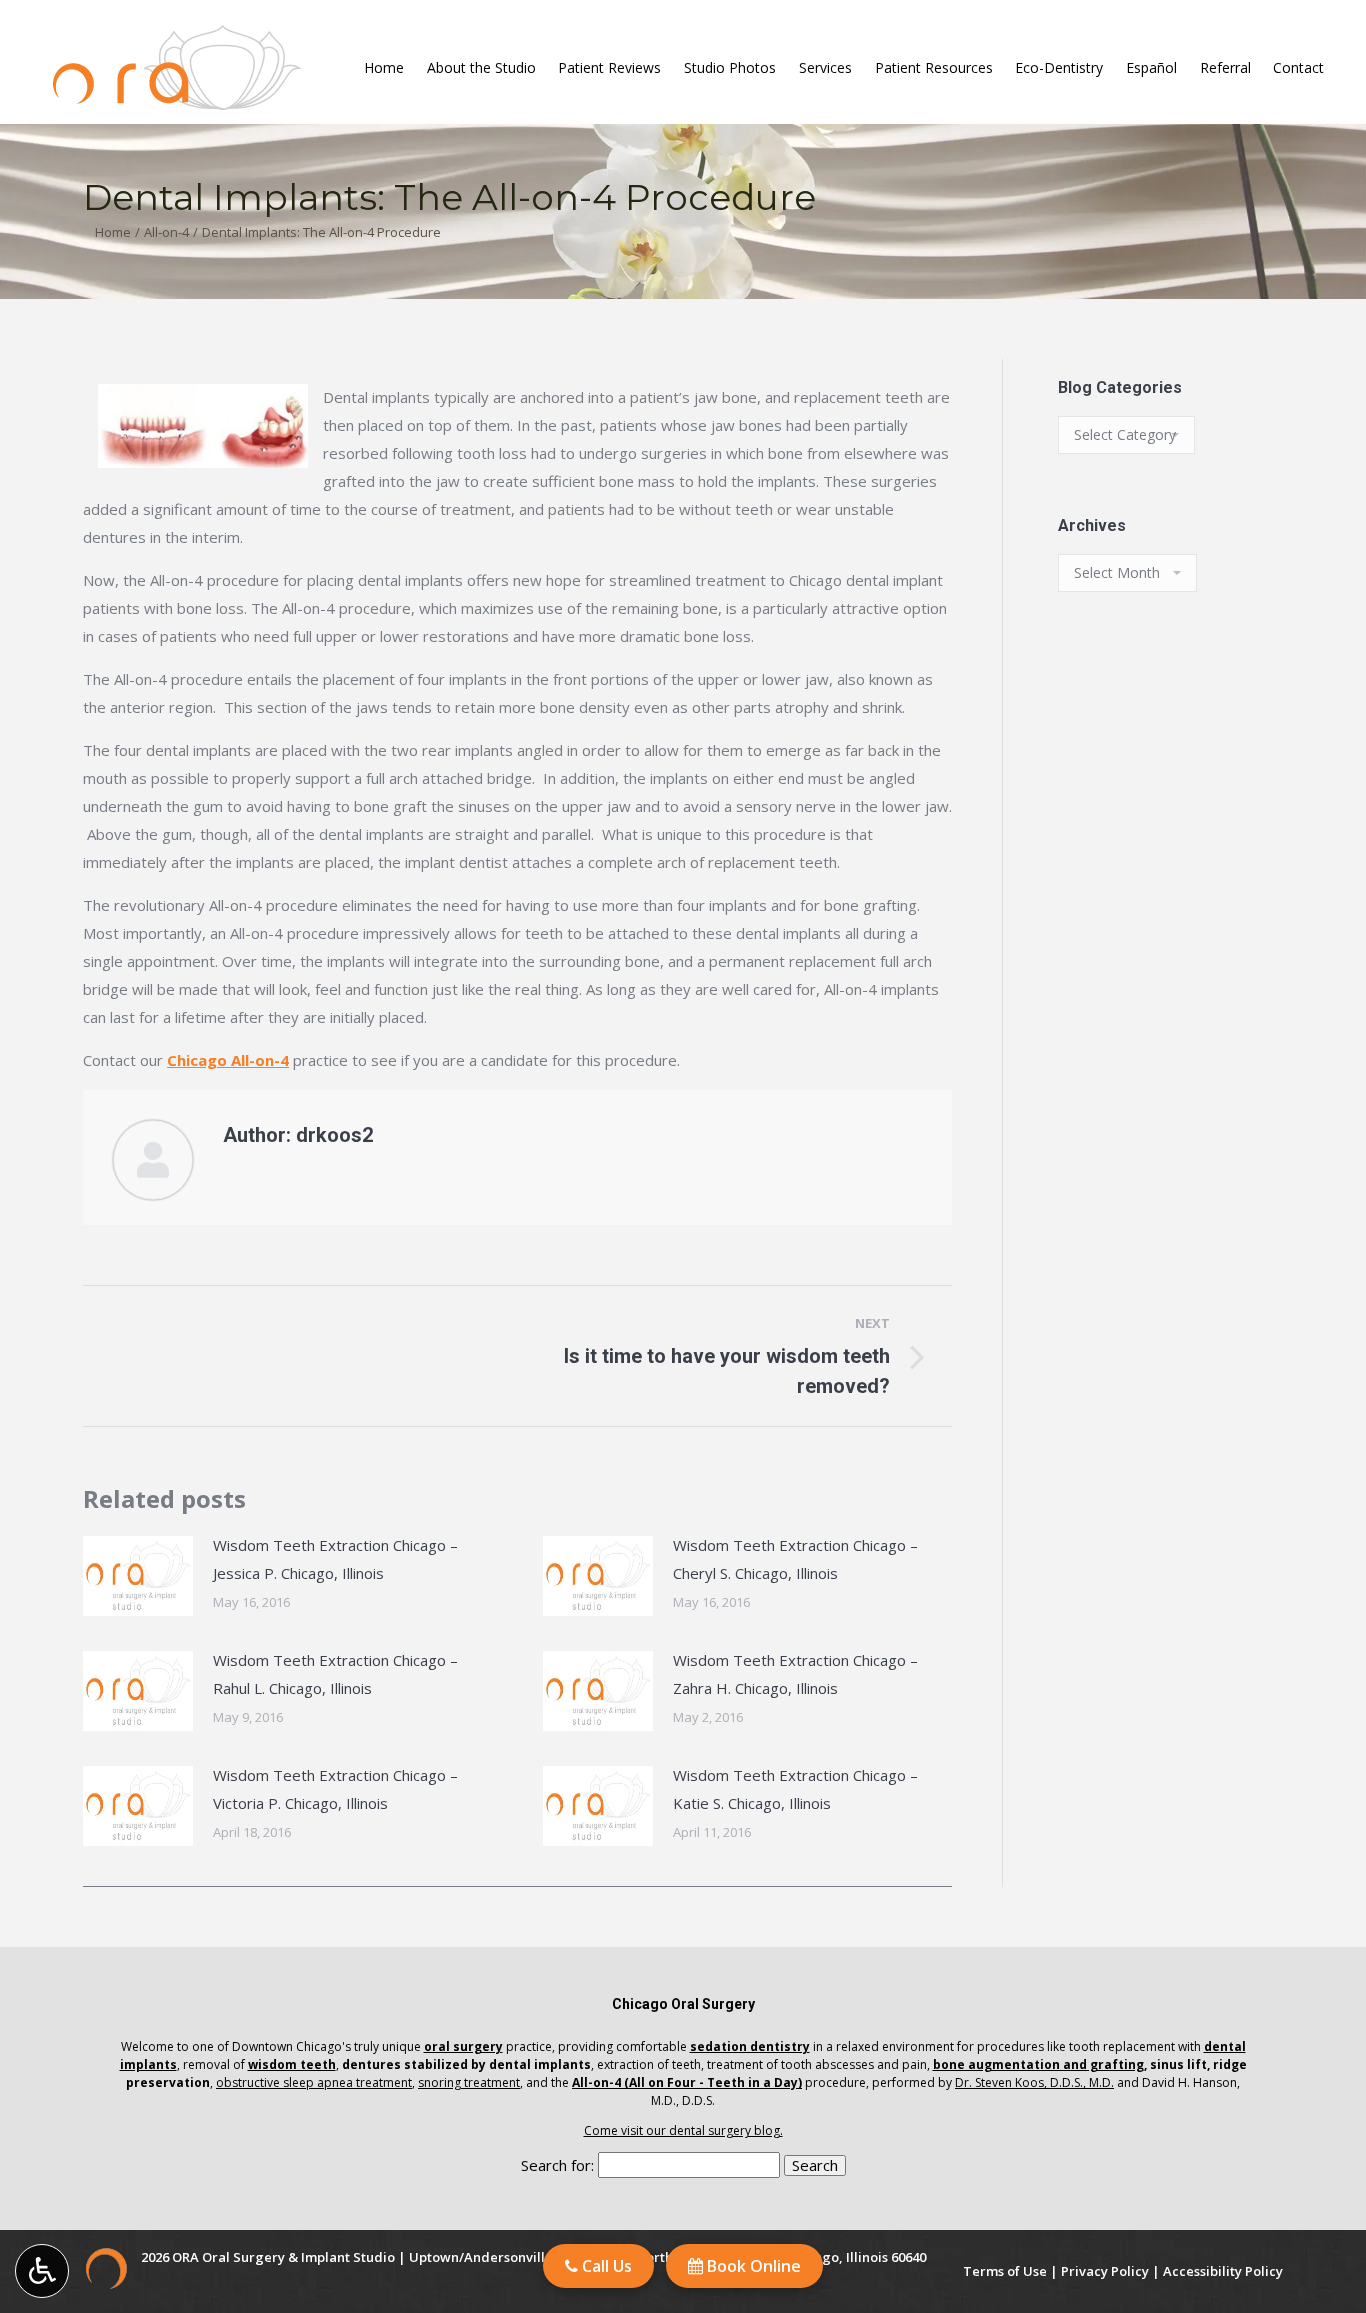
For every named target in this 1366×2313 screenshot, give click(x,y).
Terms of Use (1005, 2271)
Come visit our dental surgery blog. (683, 2130)
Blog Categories (1120, 388)
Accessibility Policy (1223, 2271)
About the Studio (481, 68)
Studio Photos (730, 68)
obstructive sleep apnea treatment (314, 2082)
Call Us (605, 2266)
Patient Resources (934, 68)
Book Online (752, 2266)
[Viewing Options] (42, 2271)
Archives (1092, 526)
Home (384, 68)
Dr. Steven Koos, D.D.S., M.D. (1034, 2082)
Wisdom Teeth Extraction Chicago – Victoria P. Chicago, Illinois (335, 1789)
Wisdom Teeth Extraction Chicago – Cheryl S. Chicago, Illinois (795, 1559)
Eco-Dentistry (1059, 68)
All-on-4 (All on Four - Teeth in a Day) (687, 2082)
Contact (1298, 68)
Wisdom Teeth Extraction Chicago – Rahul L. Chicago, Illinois (335, 1674)
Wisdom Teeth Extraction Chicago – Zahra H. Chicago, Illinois (795, 1674)
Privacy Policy (1105, 2271)
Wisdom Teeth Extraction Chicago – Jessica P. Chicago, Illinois (335, 1559)
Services (825, 68)
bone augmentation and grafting (1038, 2064)
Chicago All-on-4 (228, 1060)
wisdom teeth (292, 2064)
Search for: (557, 2165)
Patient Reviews (609, 68)
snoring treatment (469, 2082)
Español (1151, 68)
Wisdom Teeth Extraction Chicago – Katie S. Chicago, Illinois (795, 1789)
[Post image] (138, 1576)
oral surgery (463, 2046)
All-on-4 (166, 232)
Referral (1225, 68)
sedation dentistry (750, 2046)
